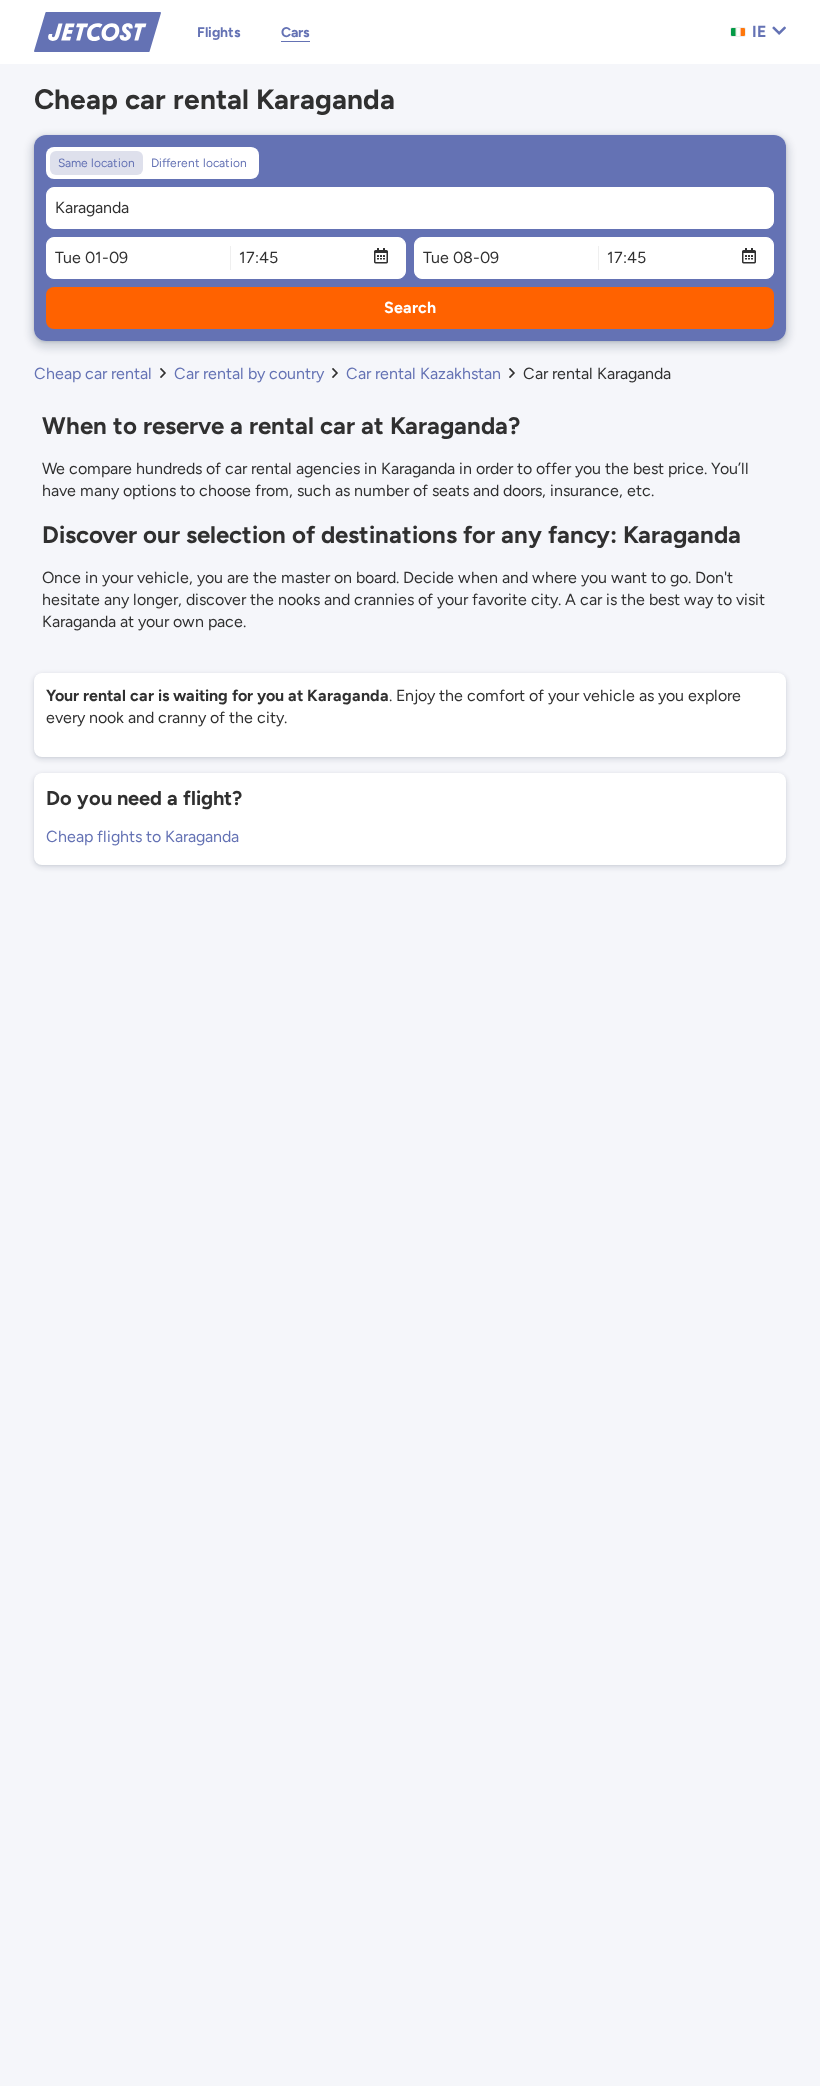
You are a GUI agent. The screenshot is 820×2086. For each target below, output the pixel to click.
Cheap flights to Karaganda (142, 836)
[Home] (97, 30)
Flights (219, 32)
